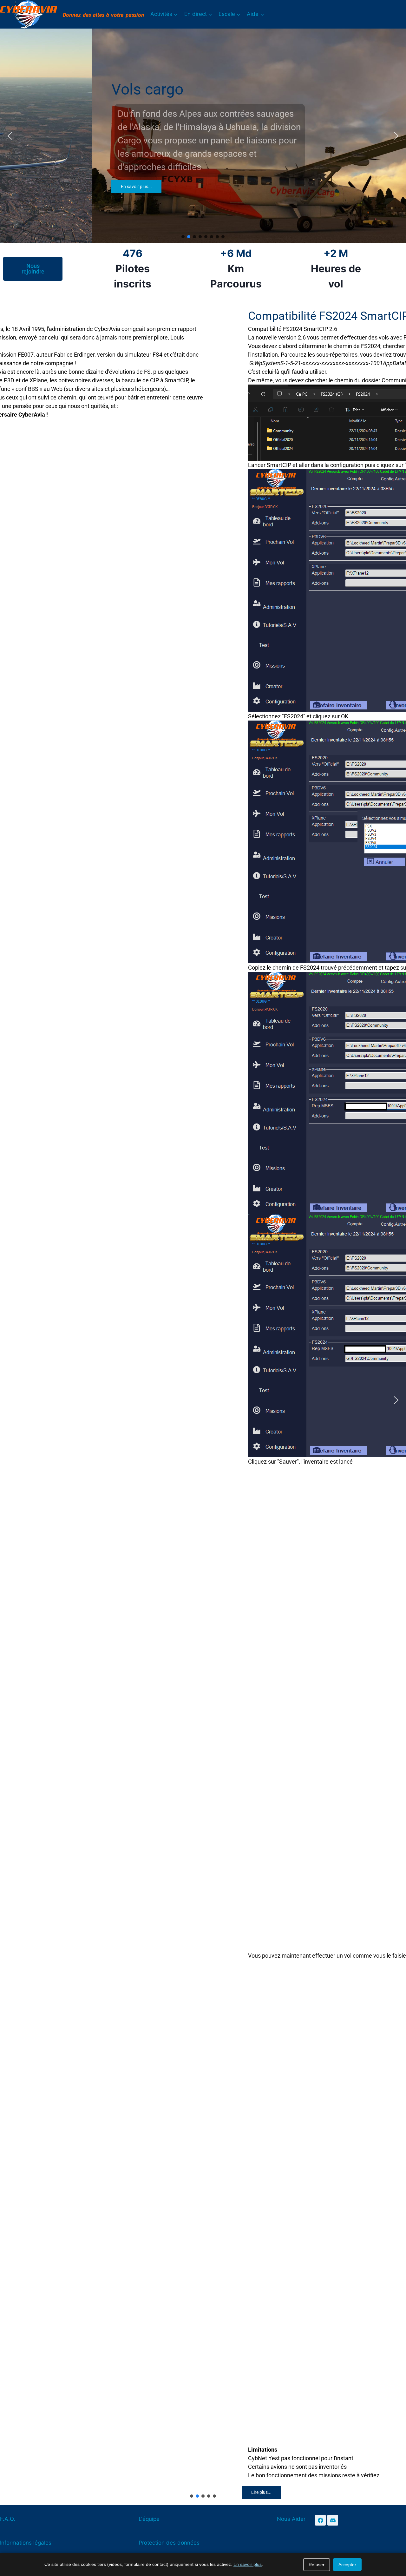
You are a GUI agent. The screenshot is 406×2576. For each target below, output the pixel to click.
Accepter (347, 2565)
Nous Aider (291, 2519)
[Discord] (333, 2520)
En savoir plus (248, 2564)
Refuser (317, 2565)
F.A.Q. (8, 2519)
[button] (10, 136)
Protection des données (169, 2543)
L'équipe (149, 2519)
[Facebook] (320, 2520)
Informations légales (26, 2543)
